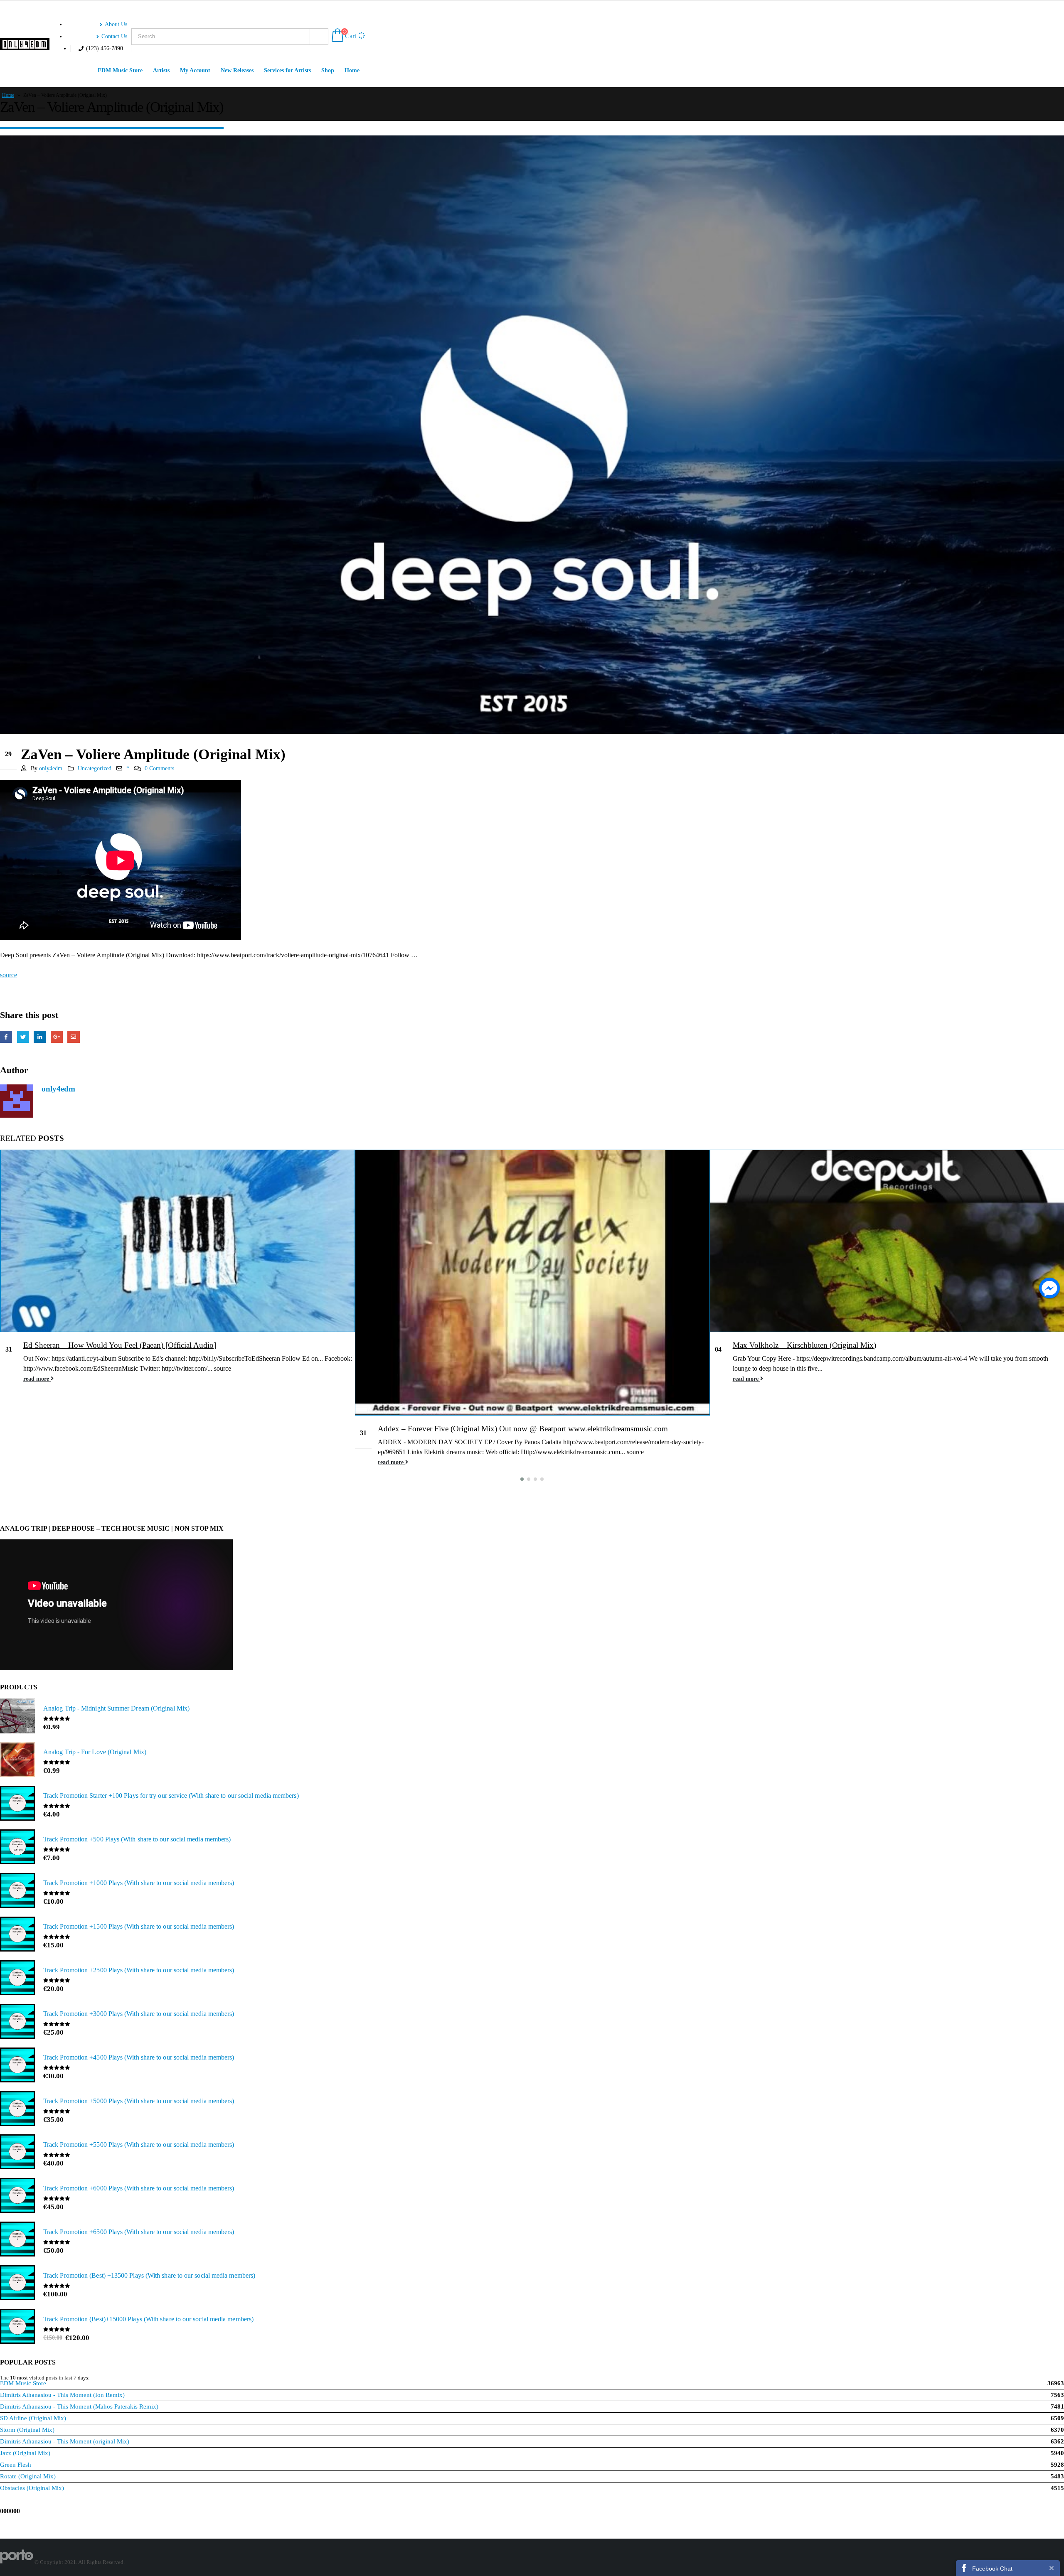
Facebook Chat (992, 2569)
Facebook (6, 1037)
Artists (161, 70)
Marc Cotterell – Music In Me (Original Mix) (804, 1345)
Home (352, 70)
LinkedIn (40, 1037)
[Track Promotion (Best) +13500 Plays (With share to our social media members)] (17, 2283)
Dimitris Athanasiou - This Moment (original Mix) (65, 2441)
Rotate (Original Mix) (28, 2476)
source (9, 975)
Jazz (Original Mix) (25, 2453)
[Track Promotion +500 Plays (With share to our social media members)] (17, 1848)
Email (73, 1037)
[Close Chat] (1052, 2568)
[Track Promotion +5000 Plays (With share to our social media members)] (17, 2109)
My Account (195, 70)
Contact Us (114, 36)
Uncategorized (95, 768)
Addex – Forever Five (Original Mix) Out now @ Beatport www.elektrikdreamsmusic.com (168, 1429)
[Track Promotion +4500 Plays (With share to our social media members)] (17, 2066)
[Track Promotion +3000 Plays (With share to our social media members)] (17, 2022)
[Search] (319, 37)
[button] (522, 1479)
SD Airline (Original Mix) (33, 2418)
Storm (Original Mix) (27, 2430)
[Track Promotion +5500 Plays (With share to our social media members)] (17, 2153)
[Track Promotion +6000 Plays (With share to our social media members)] (17, 2196)
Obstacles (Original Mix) (32, 2488)
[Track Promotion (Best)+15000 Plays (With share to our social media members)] (17, 2327)
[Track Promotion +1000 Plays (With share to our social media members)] (17, 1891)
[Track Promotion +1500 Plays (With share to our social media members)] (17, 1935)
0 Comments (159, 768)
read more (37, 1462)
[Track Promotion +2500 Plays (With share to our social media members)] (17, 1979)
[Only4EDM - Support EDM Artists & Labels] (25, 44)
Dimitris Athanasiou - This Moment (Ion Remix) (62, 2395)
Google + (57, 1037)
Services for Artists (287, 70)
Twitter (23, 1037)
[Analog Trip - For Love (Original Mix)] (17, 1760)
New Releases (237, 70)
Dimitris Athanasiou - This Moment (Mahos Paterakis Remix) (79, 2406)
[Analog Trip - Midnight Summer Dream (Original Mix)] (17, 1717)
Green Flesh (16, 2465)
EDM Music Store (120, 70)
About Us (116, 24)
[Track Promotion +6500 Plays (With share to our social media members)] (17, 2240)
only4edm (51, 768)
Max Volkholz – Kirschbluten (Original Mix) (449, 1345)
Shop (328, 70)
